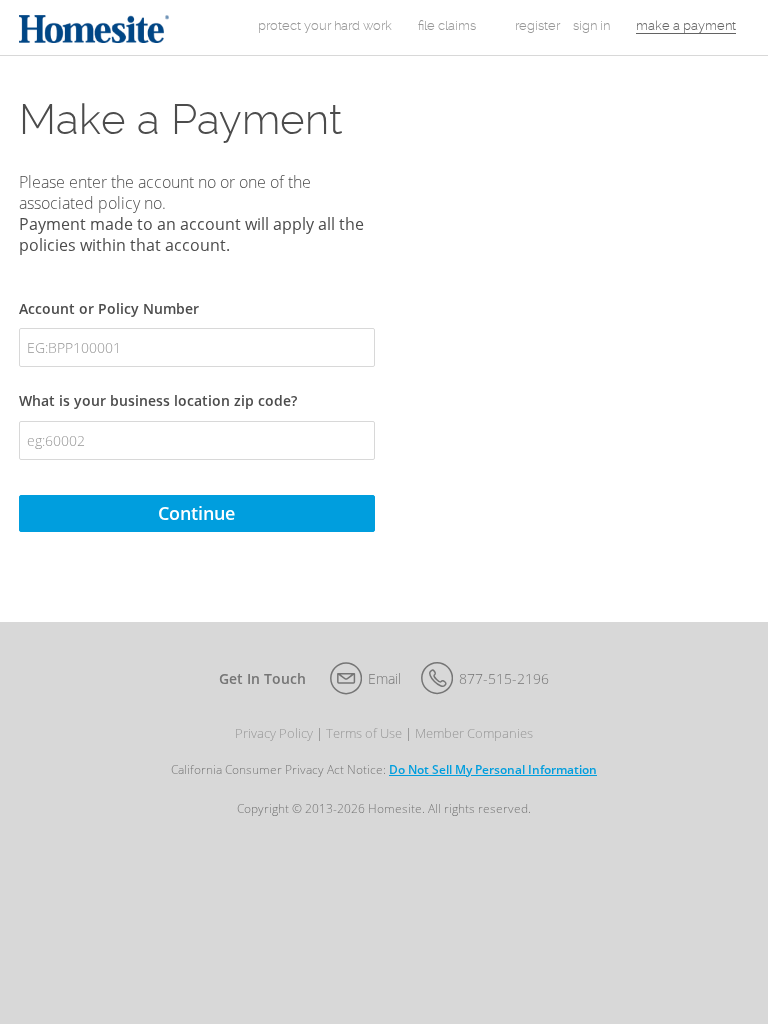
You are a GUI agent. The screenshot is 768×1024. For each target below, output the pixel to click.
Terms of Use (364, 733)
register (537, 25)
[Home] (94, 27)
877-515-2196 (504, 678)
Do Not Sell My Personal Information (493, 769)
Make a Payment (686, 25)
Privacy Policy (274, 733)
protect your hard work (325, 25)
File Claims (447, 25)
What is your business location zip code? (158, 400)
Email (384, 678)
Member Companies (474, 733)
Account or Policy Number (109, 308)
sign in (591, 25)
